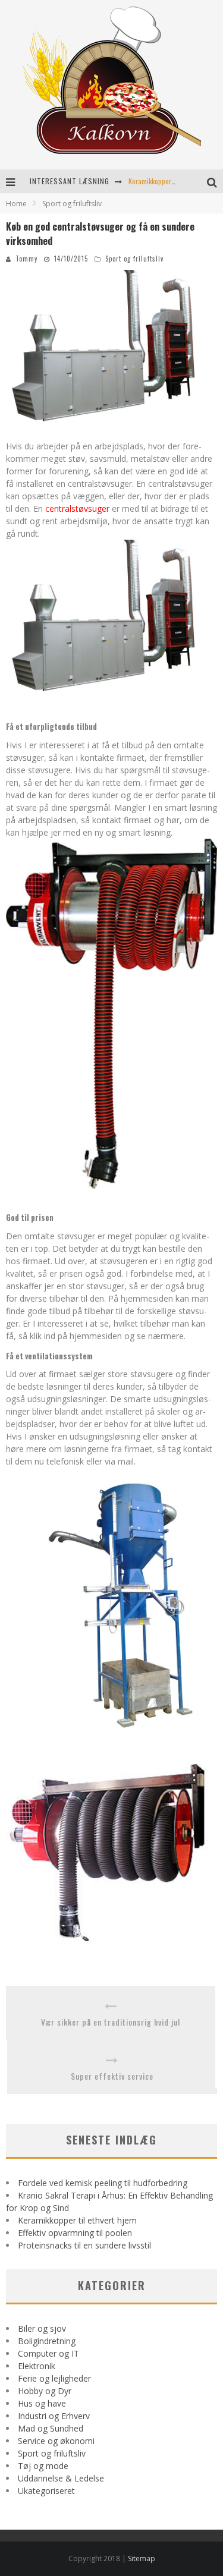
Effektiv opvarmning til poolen (75, 2233)
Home (16, 204)
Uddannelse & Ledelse (61, 2478)
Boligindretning (47, 2341)
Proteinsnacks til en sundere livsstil (84, 2245)
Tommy (26, 259)
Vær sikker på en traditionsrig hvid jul (111, 2022)
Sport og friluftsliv (134, 259)
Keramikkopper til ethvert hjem (172, 181)
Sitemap (142, 2558)
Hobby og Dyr (45, 2391)
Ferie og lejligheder (54, 2378)
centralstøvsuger (77, 508)
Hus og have (42, 2403)
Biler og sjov (42, 2328)
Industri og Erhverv (54, 2416)
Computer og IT (48, 2353)
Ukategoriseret (46, 2491)
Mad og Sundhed (51, 2428)
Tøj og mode (43, 2466)
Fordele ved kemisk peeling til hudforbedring (103, 2183)
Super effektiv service (112, 2076)
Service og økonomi (56, 2441)
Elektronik (37, 2366)
